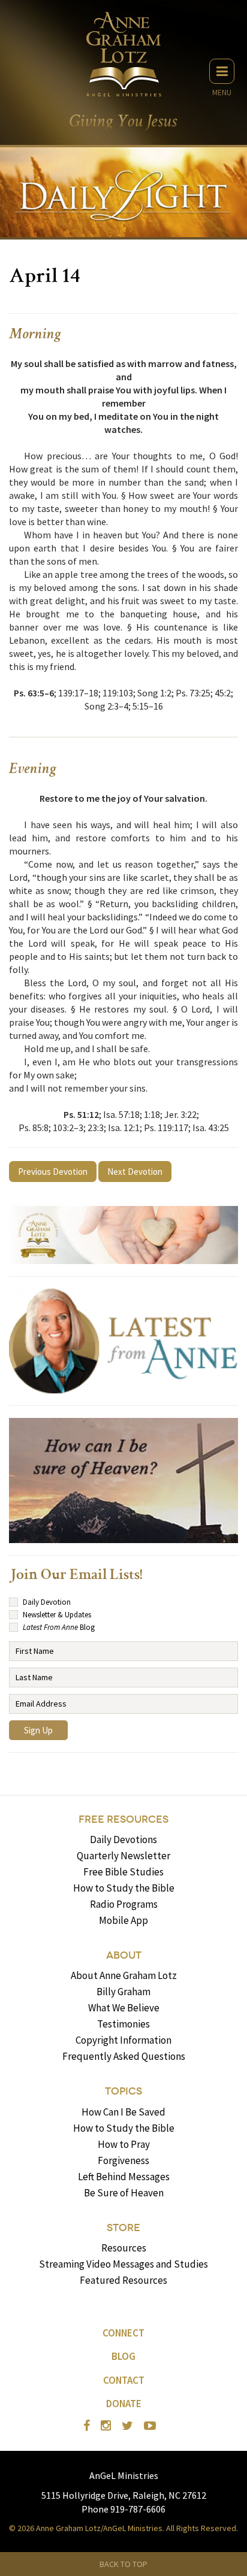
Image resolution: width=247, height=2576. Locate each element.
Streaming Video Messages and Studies (123, 2264)
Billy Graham (123, 1992)
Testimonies (123, 2024)
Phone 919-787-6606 (123, 2509)
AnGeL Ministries (124, 2475)
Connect (123, 2333)
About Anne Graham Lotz (124, 1975)
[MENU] (222, 71)
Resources (124, 2248)
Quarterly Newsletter (123, 1856)
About (124, 1955)
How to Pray (124, 2144)
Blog (123, 2356)
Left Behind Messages (124, 2177)
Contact (124, 2380)
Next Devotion (135, 1172)
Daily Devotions (123, 1839)
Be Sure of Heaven (124, 2193)
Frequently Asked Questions (124, 2056)
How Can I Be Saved (123, 2112)
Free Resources (123, 1819)
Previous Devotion (53, 1172)
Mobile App (123, 1920)
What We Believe (124, 2008)
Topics (123, 2091)
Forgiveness (123, 2160)
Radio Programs (124, 1904)
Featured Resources (123, 2280)
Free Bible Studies (123, 1872)
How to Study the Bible (124, 1888)
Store (123, 2228)
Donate (124, 2404)
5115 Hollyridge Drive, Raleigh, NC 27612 (124, 2495)
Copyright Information (123, 2040)
